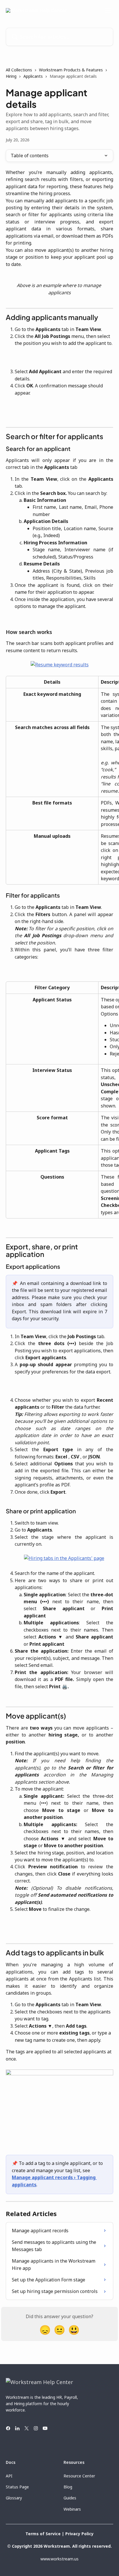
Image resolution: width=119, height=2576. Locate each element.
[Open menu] (108, 10)
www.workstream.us (59, 2559)
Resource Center (79, 2476)
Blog (68, 2487)
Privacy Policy (79, 2534)
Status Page (17, 2487)
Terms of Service (43, 2534)
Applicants (33, 76)
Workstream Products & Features (71, 70)
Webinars (72, 2509)
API (9, 2476)
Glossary (14, 2498)
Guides (70, 2498)
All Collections (19, 70)
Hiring (11, 76)
